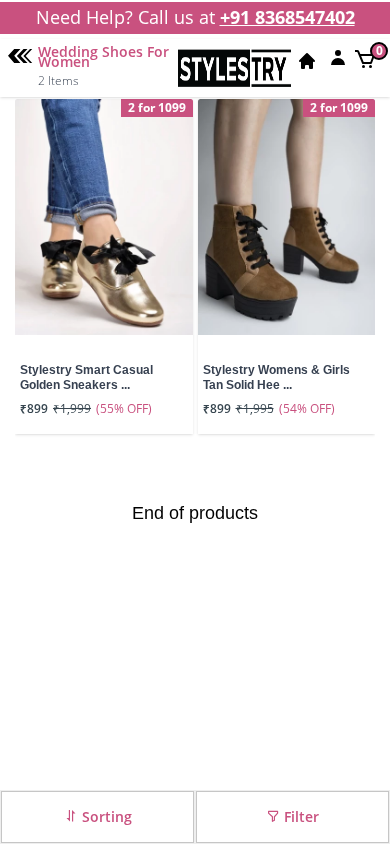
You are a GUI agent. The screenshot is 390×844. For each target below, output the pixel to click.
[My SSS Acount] (338, 57)
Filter (299, 816)
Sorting (105, 816)
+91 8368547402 (287, 17)
